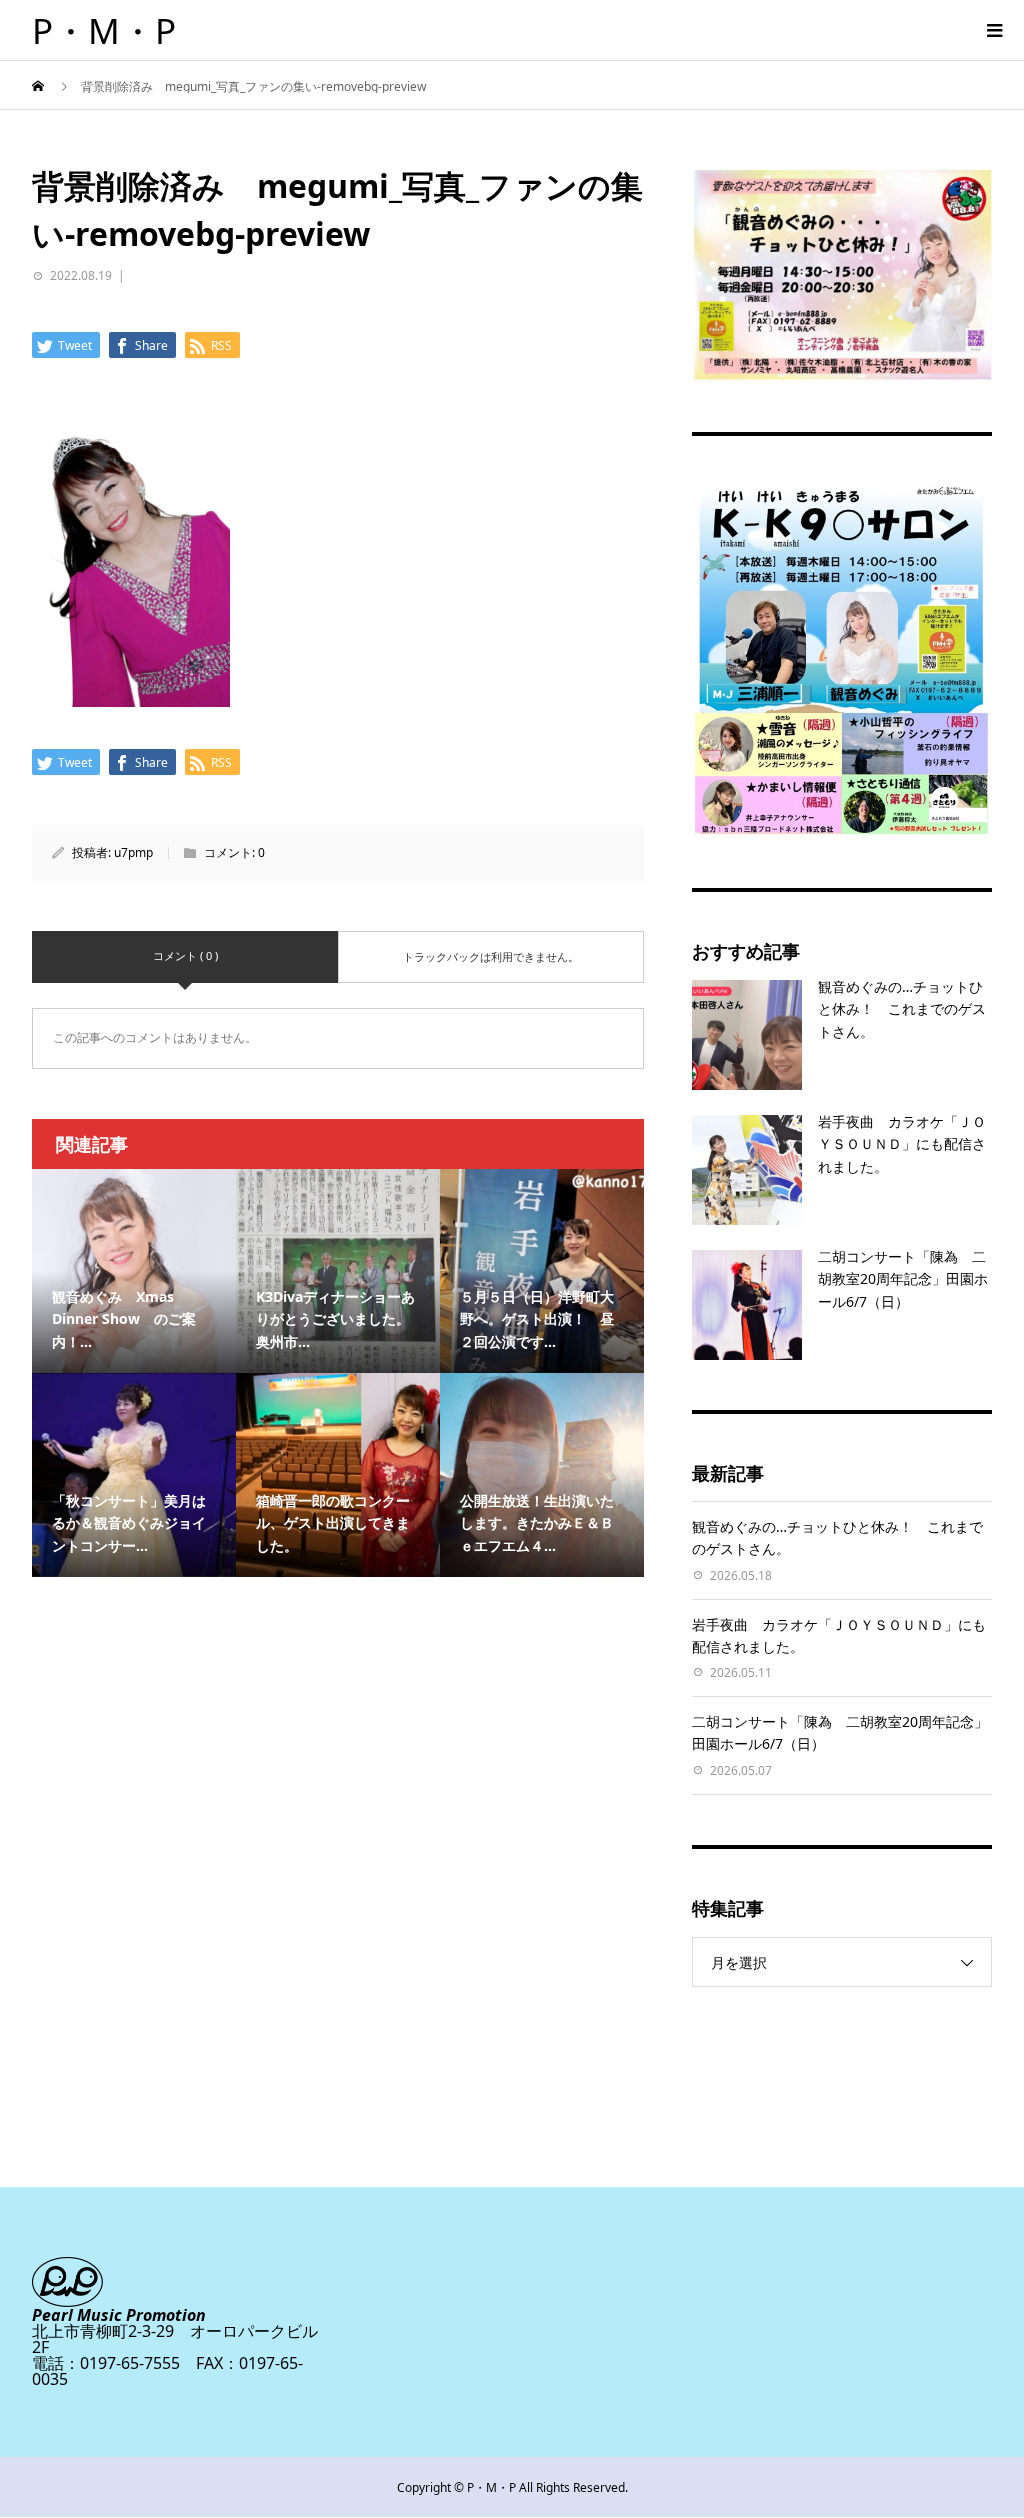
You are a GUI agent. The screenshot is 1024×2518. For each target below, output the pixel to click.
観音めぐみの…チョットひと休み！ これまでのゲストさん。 (902, 1009)
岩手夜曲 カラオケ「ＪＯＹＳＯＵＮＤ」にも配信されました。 (902, 1144)
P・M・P (104, 30)
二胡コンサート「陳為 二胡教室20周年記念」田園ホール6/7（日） (903, 1279)
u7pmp (133, 852)
